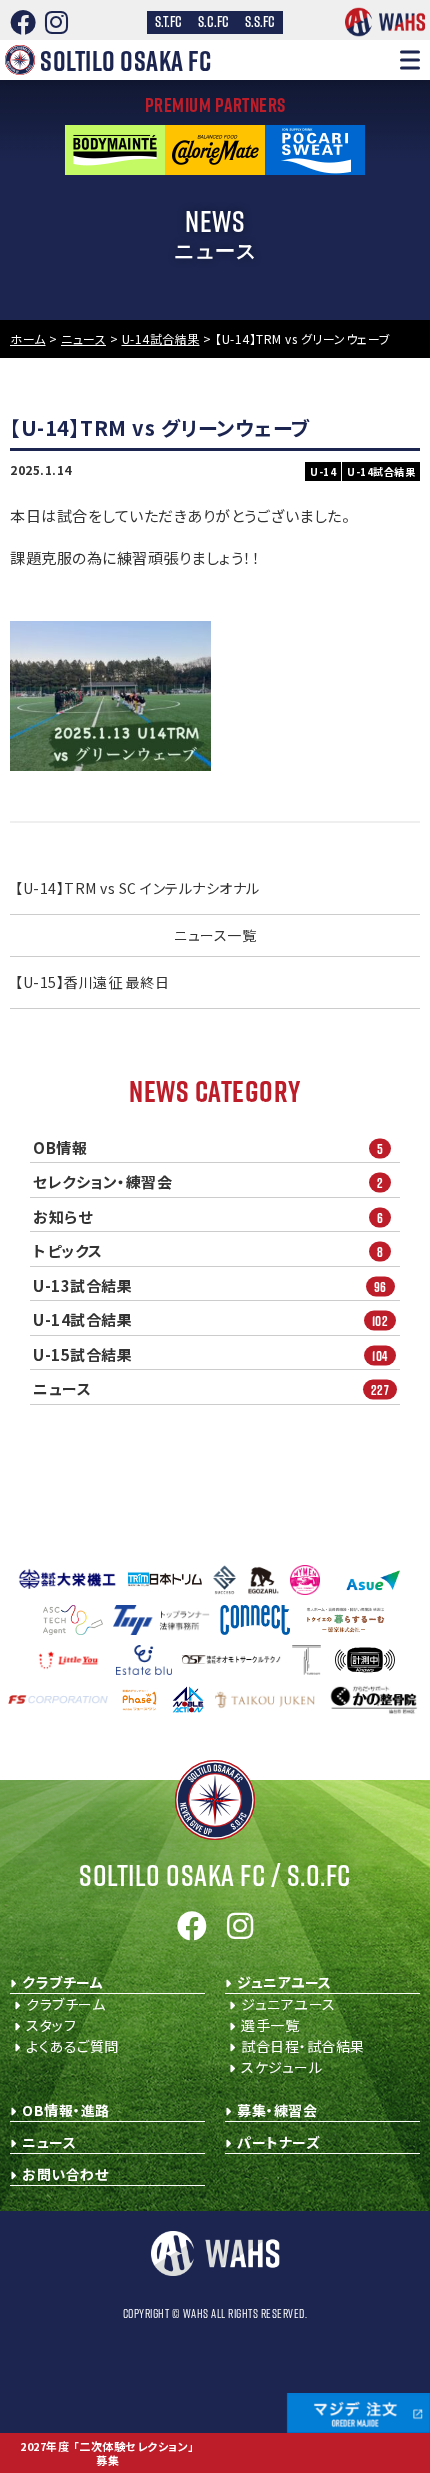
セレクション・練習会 (208, 1182)
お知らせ (208, 1217)
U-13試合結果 (210, 1286)
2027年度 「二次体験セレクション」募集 (107, 2453)
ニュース (211, 1389)
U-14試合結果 (210, 1320)
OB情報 (208, 1148)
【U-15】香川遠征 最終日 (92, 982)
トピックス (208, 1251)
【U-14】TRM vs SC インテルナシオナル (137, 888)
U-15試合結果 (210, 1355)
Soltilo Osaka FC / (215, 1875)
